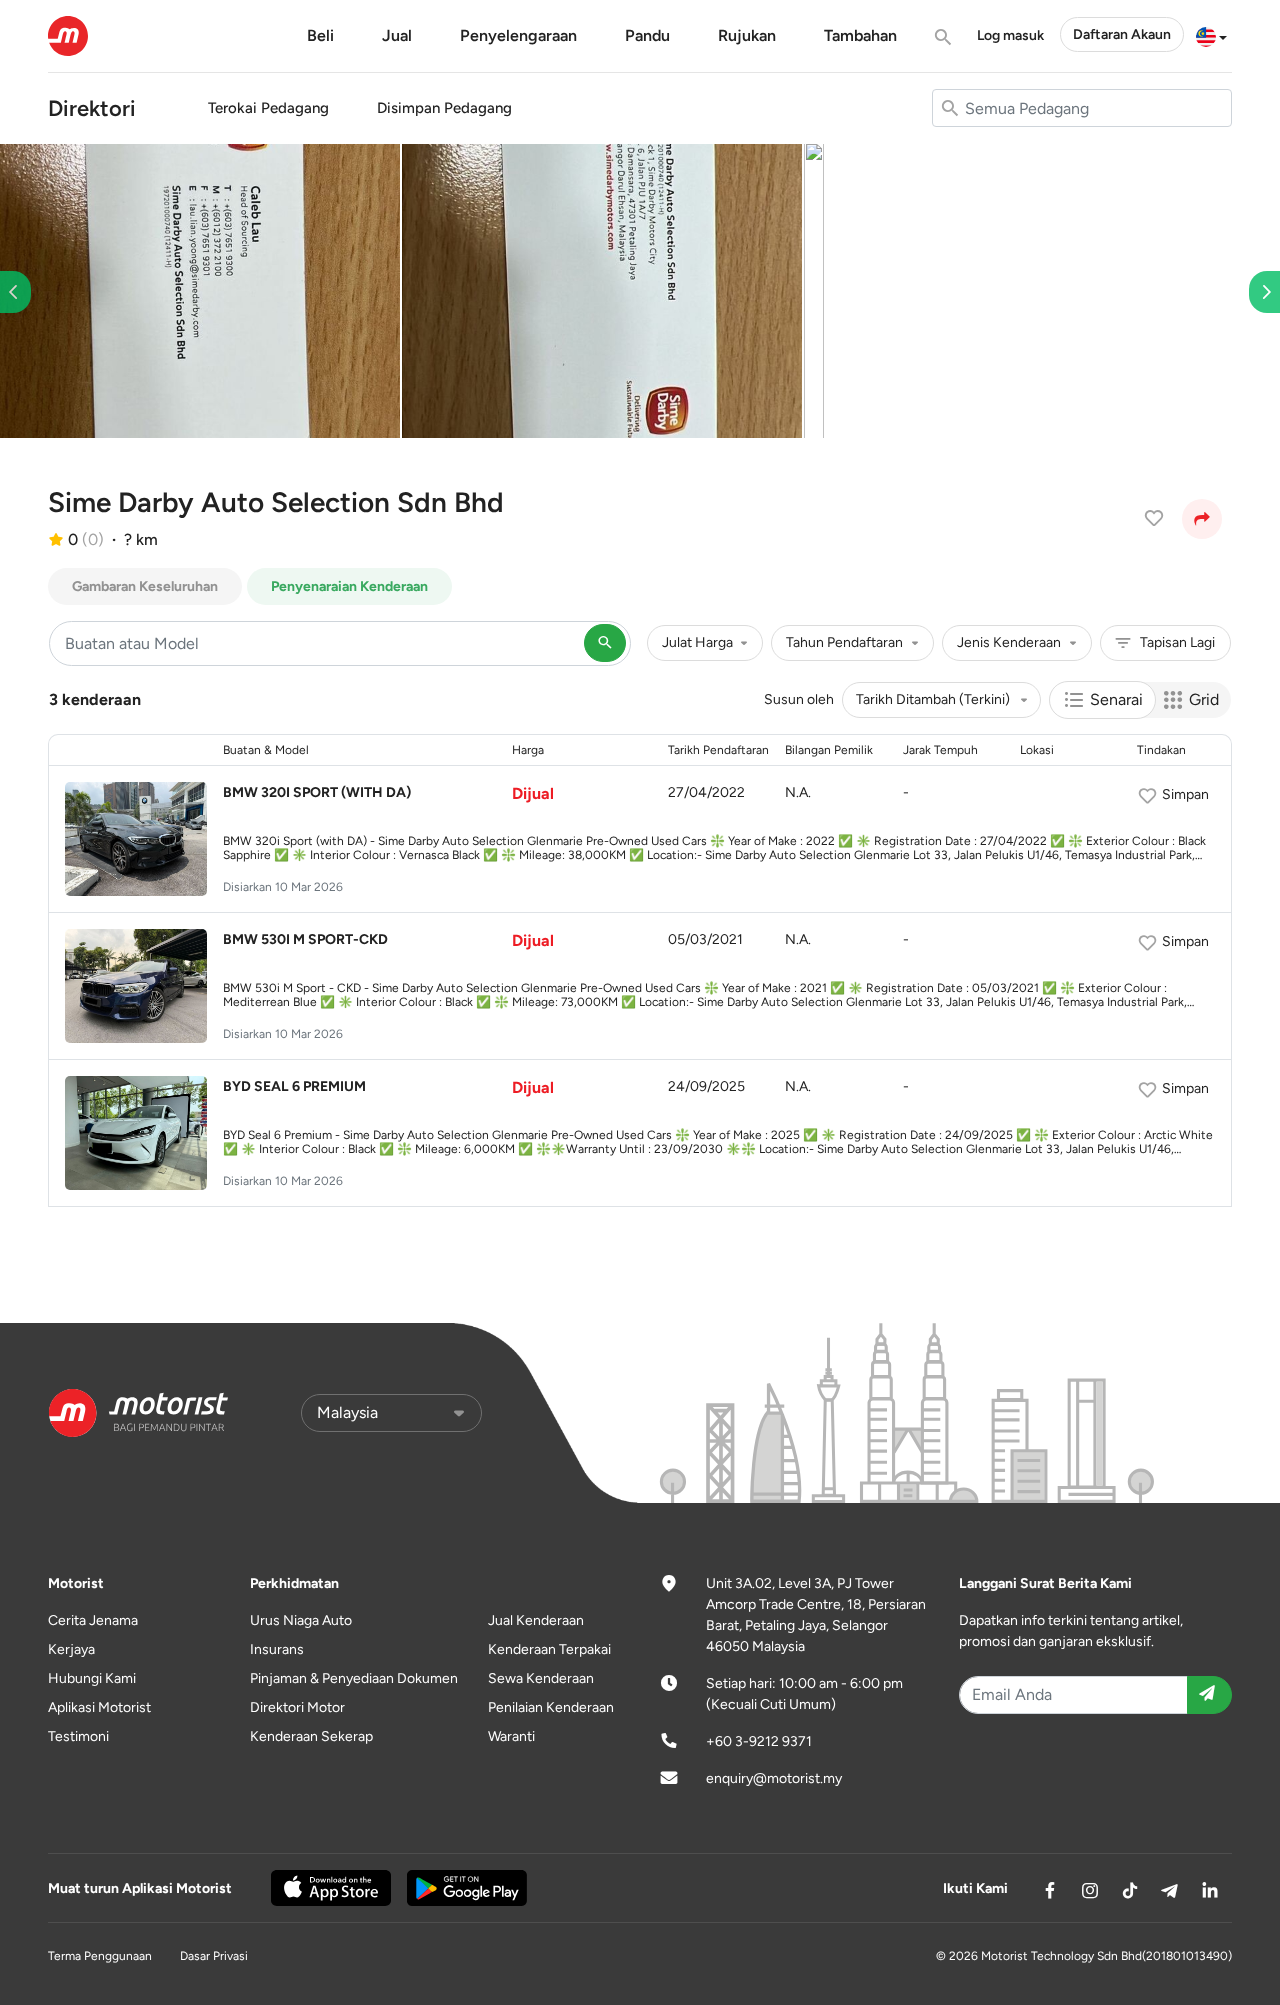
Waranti (511, 1736)
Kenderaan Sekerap (311, 1736)
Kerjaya (71, 1649)
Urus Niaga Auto (301, 1620)
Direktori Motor (297, 1707)
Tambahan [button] (860, 35)
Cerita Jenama (93, 1620)
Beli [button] (320, 35)
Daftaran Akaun (1122, 34)
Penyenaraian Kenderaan (349, 586)
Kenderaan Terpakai (549, 1649)
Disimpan (444, 108)
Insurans (277, 1649)
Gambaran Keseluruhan (145, 586)
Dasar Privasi (214, 1956)
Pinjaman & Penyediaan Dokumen (354, 1678)
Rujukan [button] (747, 35)
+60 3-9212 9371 (759, 1741)
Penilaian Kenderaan (551, 1707)
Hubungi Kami (92, 1678)
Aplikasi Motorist (99, 1707)
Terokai (268, 108)
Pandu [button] (647, 35)
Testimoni (78, 1736)
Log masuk (1010, 35)
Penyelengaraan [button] (518, 35)
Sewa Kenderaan (541, 1678)
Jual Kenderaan (536, 1620)
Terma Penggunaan (100, 1956)
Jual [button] (397, 35)
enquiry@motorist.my (774, 1778)
